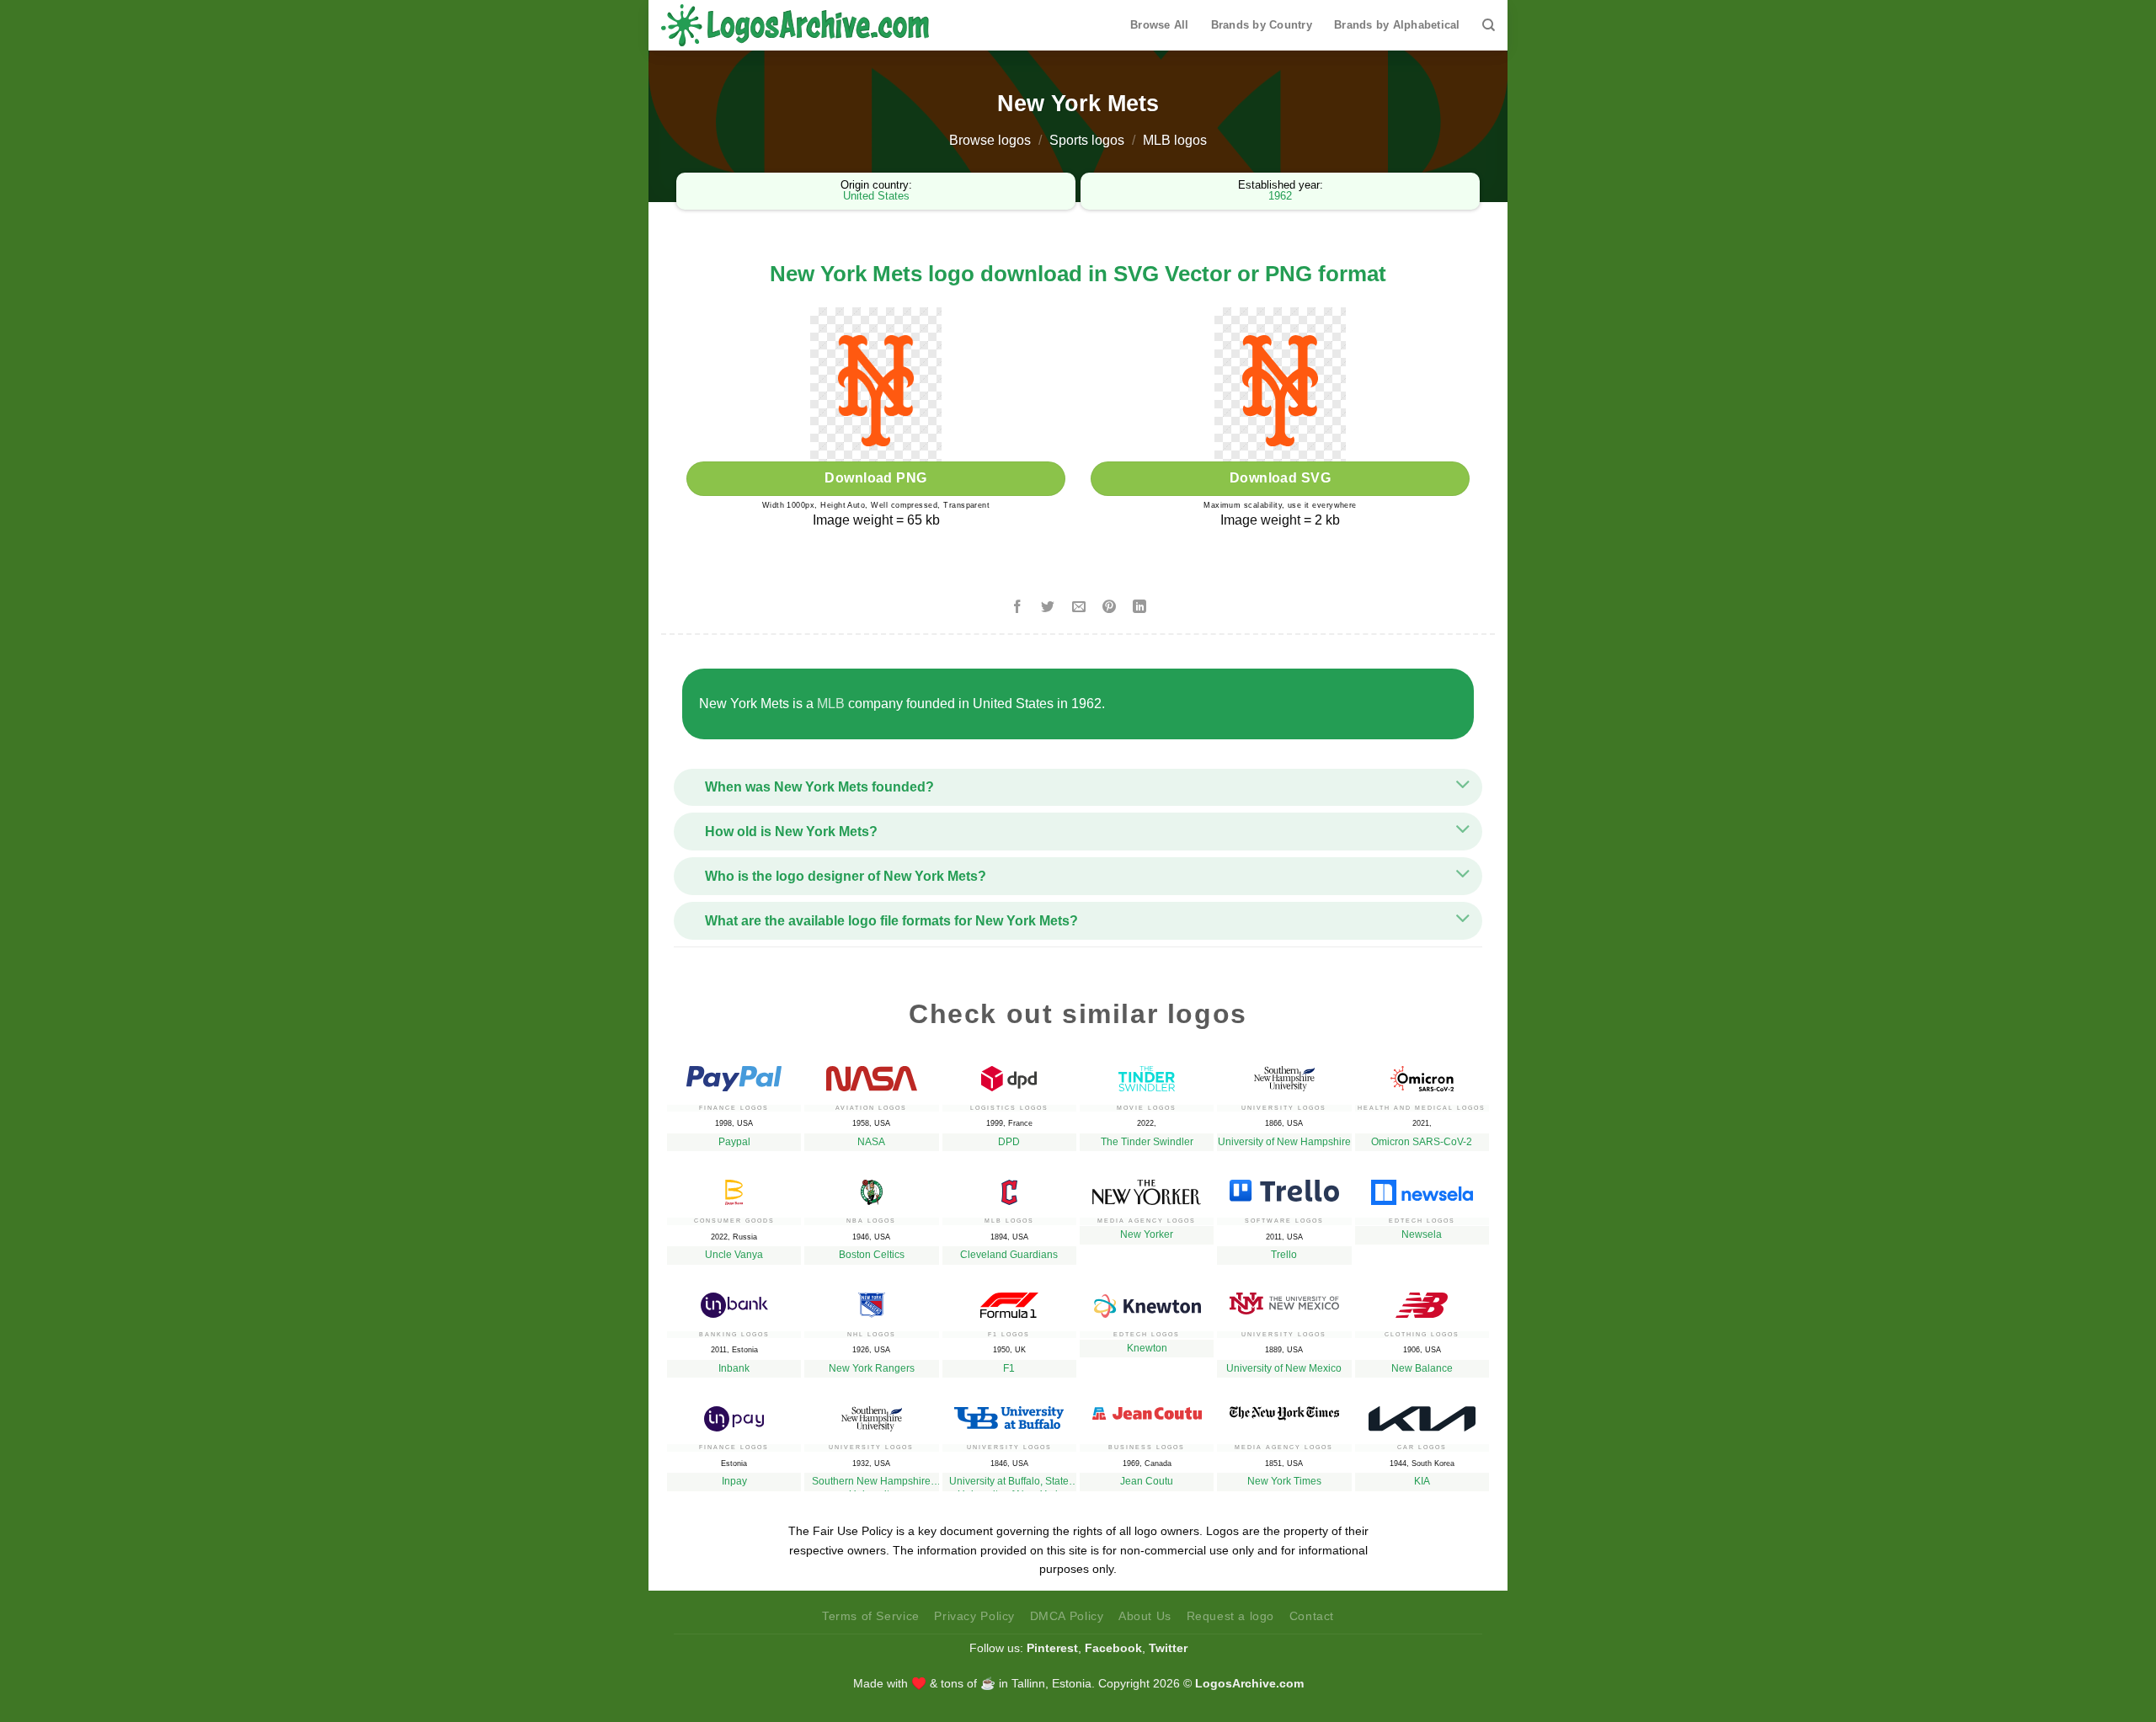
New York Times (1284, 1481)
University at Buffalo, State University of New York (1009, 1483)
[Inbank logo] (734, 1301)
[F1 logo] (1009, 1301)
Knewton (1147, 1348)
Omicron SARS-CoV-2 (1422, 1142)
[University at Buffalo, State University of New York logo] (1009, 1413)
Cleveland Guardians (1009, 1255)
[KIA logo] (1422, 1415)
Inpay (734, 1481)
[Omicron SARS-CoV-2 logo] (1422, 1074)
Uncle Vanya (734, 1255)
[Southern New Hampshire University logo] (871, 1415)
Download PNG (876, 478)
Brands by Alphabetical (1397, 25)
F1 (1009, 1368)
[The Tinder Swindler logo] (1147, 1074)
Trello (1284, 1255)
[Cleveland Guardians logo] (1009, 1188)
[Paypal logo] (734, 1074)
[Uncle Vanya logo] (734, 1188)
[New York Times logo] (1284, 1409)
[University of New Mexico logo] (1284, 1299)
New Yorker (1147, 1234)
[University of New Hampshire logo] (1284, 1074)
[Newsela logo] (1422, 1188)
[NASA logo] (871, 1074)
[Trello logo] (1284, 1186)
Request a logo (1231, 1616)
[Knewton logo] (1147, 1301)
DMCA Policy (1067, 1616)
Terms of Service (871, 1616)
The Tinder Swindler (1147, 1142)
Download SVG (1281, 478)
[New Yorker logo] (1147, 1188)
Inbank (734, 1368)
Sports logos (1087, 140)
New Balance (1422, 1368)
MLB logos (1175, 140)
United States (876, 196)
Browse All (1160, 25)
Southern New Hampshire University (871, 1483)
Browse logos (990, 140)
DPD (1009, 1142)
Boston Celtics (872, 1255)
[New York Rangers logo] (871, 1301)
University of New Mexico (1284, 1368)
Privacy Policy (974, 1616)
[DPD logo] (1009, 1074)
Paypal (734, 1142)
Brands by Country (1262, 25)
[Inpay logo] (734, 1415)
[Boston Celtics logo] (871, 1188)
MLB (831, 704)
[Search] (1489, 25)
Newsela (1422, 1234)
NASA (871, 1142)
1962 (1280, 196)
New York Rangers (872, 1368)
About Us (1145, 1616)
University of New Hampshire (1284, 1142)
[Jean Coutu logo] (1147, 1409)
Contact (1312, 1616)
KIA (1422, 1481)
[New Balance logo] (1422, 1301)
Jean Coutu (1147, 1481)
